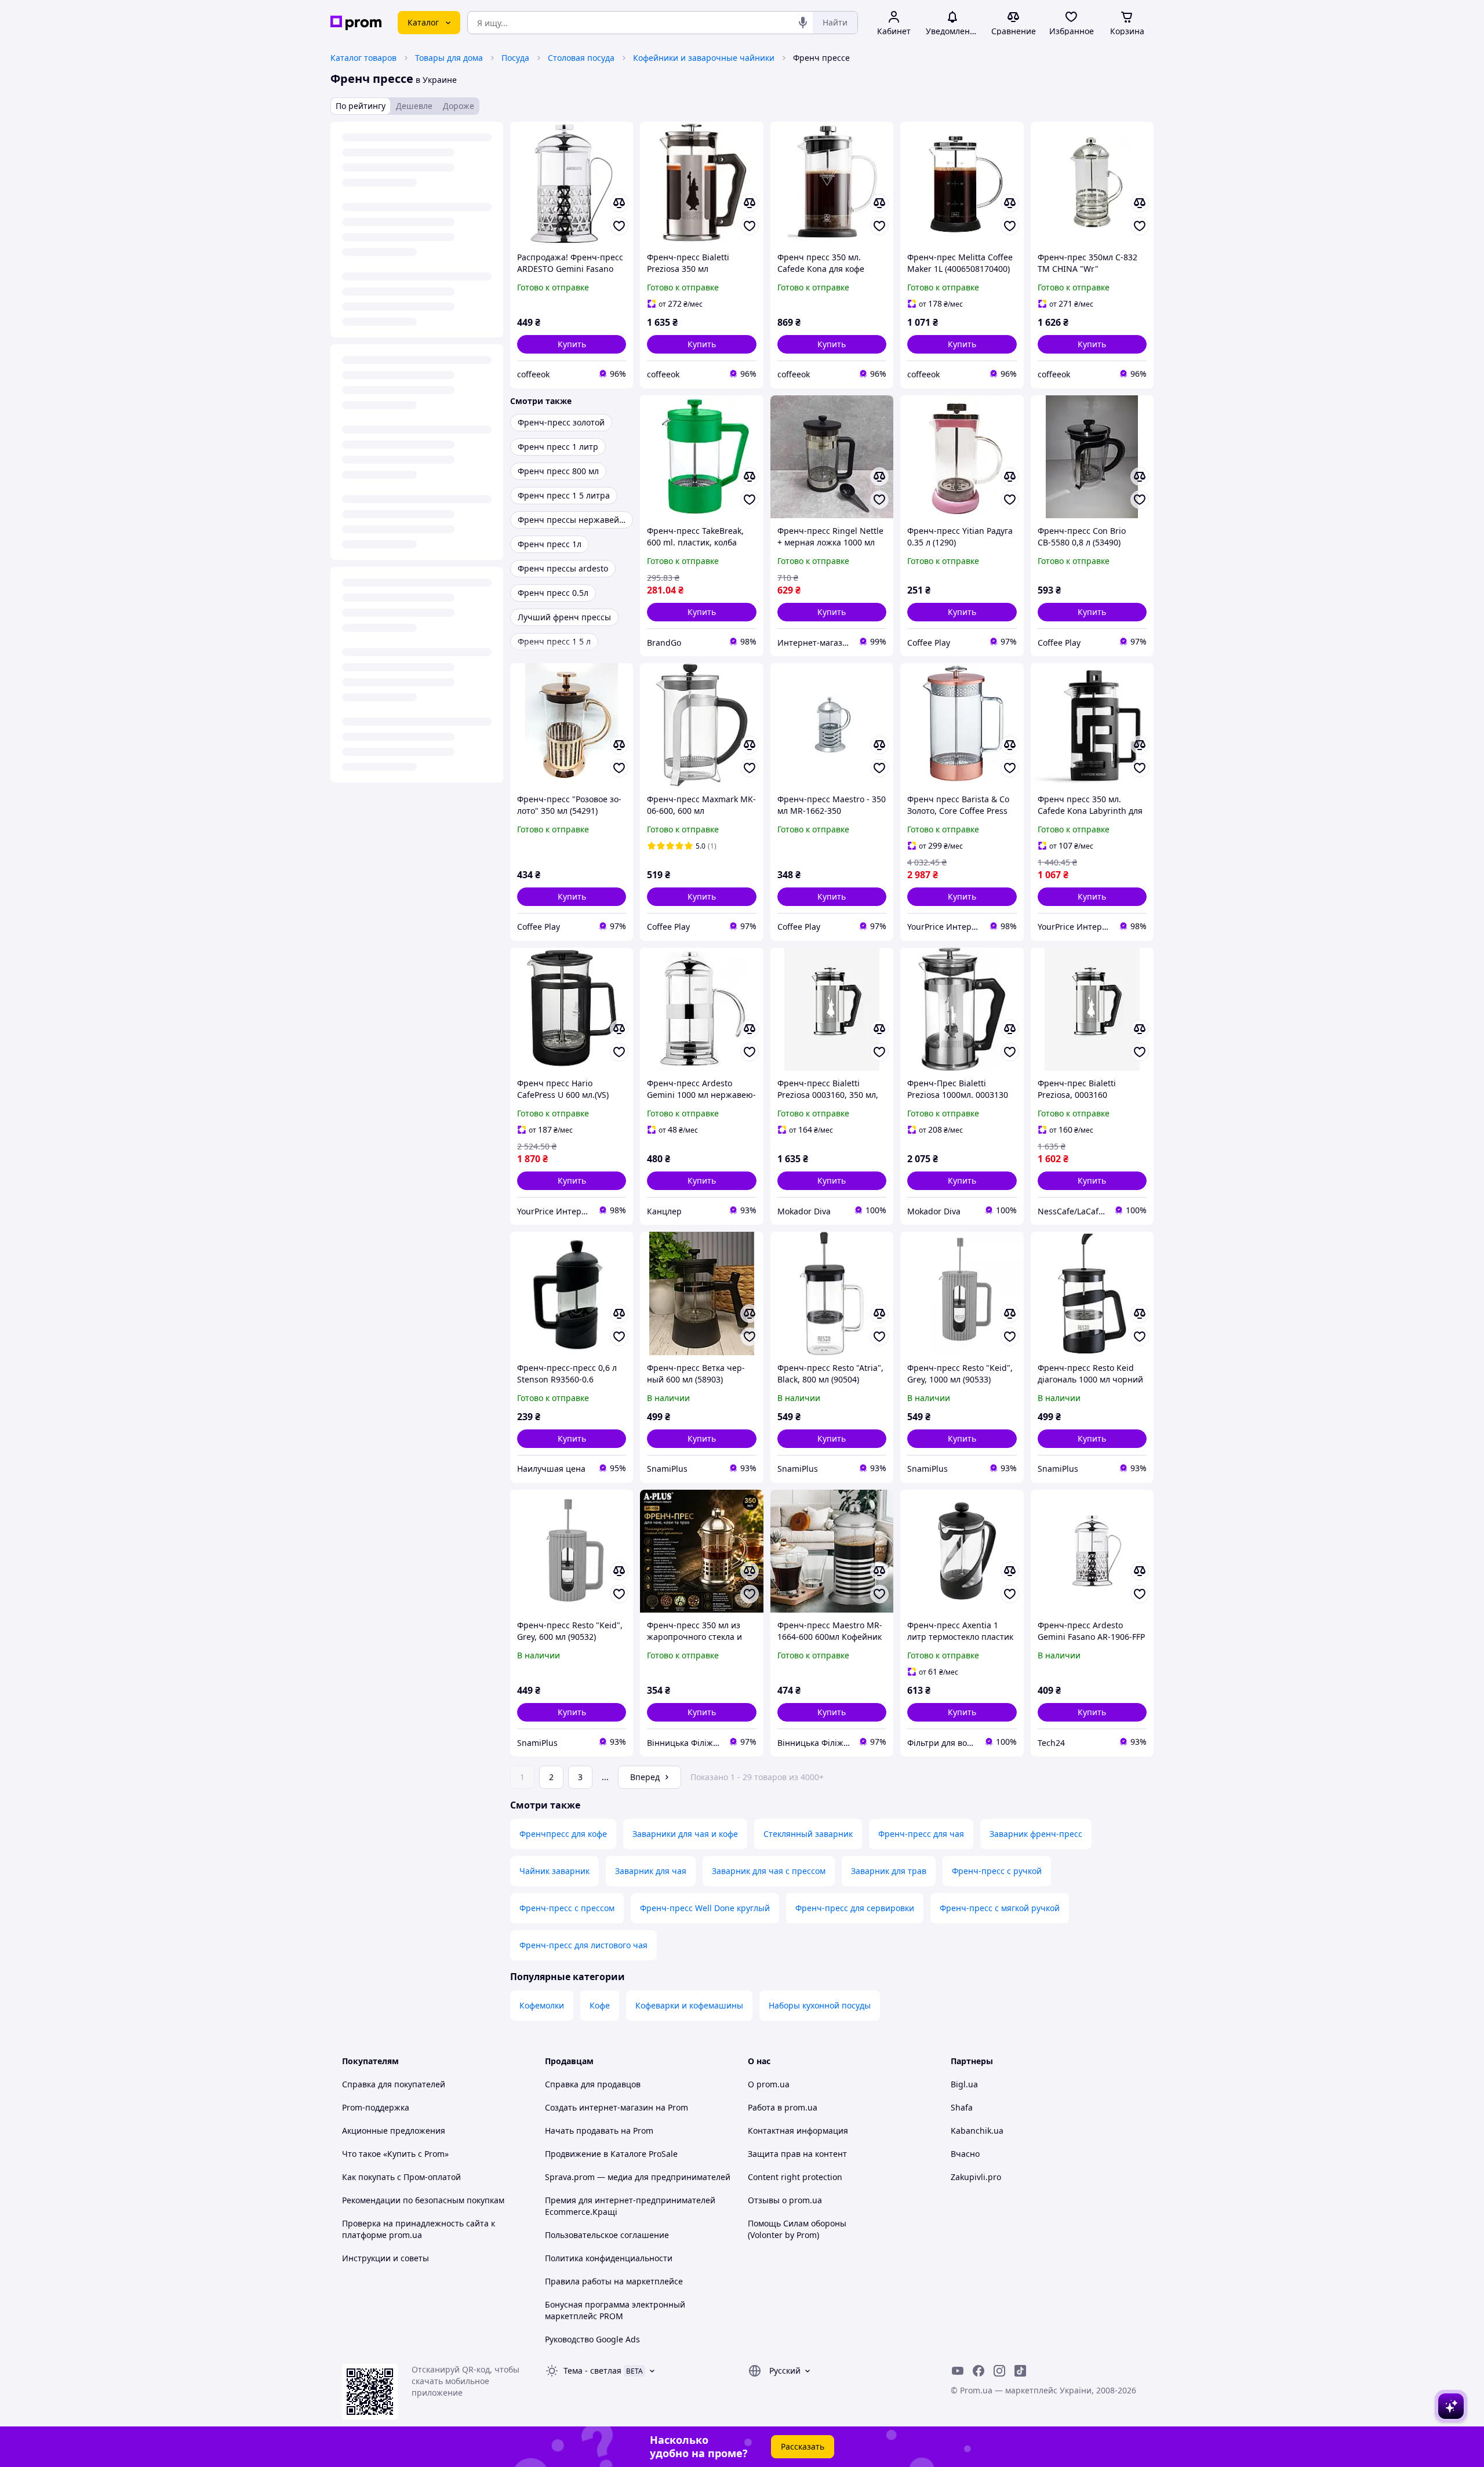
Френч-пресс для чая (921, 1834)
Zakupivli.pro (976, 2177)
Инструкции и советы (385, 2258)
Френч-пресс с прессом (567, 1908)
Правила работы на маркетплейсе (614, 2281)
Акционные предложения (394, 2131)
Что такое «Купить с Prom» (395, 2154)
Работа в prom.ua (783, 2107)
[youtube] (958, 2371)
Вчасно (965, 2154)
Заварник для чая (651, 1871)
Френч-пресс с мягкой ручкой (1000, 1908)
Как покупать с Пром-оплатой (401, 2177)
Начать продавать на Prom (599, 2131)
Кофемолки (542, 2005)
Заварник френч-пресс (1036, 1834)
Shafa (962, 2107)
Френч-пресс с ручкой (997, 1871)
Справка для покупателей (394, 2084)
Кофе (600, 2005)
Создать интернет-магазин (599, 2107)
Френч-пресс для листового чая (583, 1945)
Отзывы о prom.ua (785, 2200)
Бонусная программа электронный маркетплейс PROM (615, 2310)
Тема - (592, 2370)
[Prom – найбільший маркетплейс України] (356, 23)
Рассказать (803, 2446)
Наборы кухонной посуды (820, 2005)
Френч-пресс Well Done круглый (705, 1908)
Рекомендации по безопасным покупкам (423, 2200)
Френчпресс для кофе (563, 1834)
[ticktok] (1020, 2371)
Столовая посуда (581, 58)
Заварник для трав (889, 1871)
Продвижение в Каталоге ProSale (611, 2154)
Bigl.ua (964, 2084)
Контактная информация (798, 2131)
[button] (572, 344)
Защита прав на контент (797, 2154)
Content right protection (795, 2177)
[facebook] (979, 2371)
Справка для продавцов (593, 2084)
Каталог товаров (363, 58)
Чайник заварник (554, 1871)
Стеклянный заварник (808, 1834)
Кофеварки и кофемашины (689, 2005)
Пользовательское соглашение (607, 2235)
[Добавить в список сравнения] (619, 203)
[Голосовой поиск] (803, 23)
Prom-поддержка (376, 2107)
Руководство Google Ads (592, 2339)
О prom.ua (769, 2084)
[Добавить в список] (619, 226)
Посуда (515, 58)
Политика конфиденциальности (609, 2258)
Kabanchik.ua (977, 2131)
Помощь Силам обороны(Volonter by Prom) (797, 2229)
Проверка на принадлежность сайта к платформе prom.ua (419, 2229)
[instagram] (999, 2371)
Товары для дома (449, 58)
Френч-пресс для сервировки (855, 1908)
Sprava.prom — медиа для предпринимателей (638, 2177)
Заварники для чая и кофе (685, 1834)
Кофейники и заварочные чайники (704, 58)
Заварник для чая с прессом (769, 1871)
